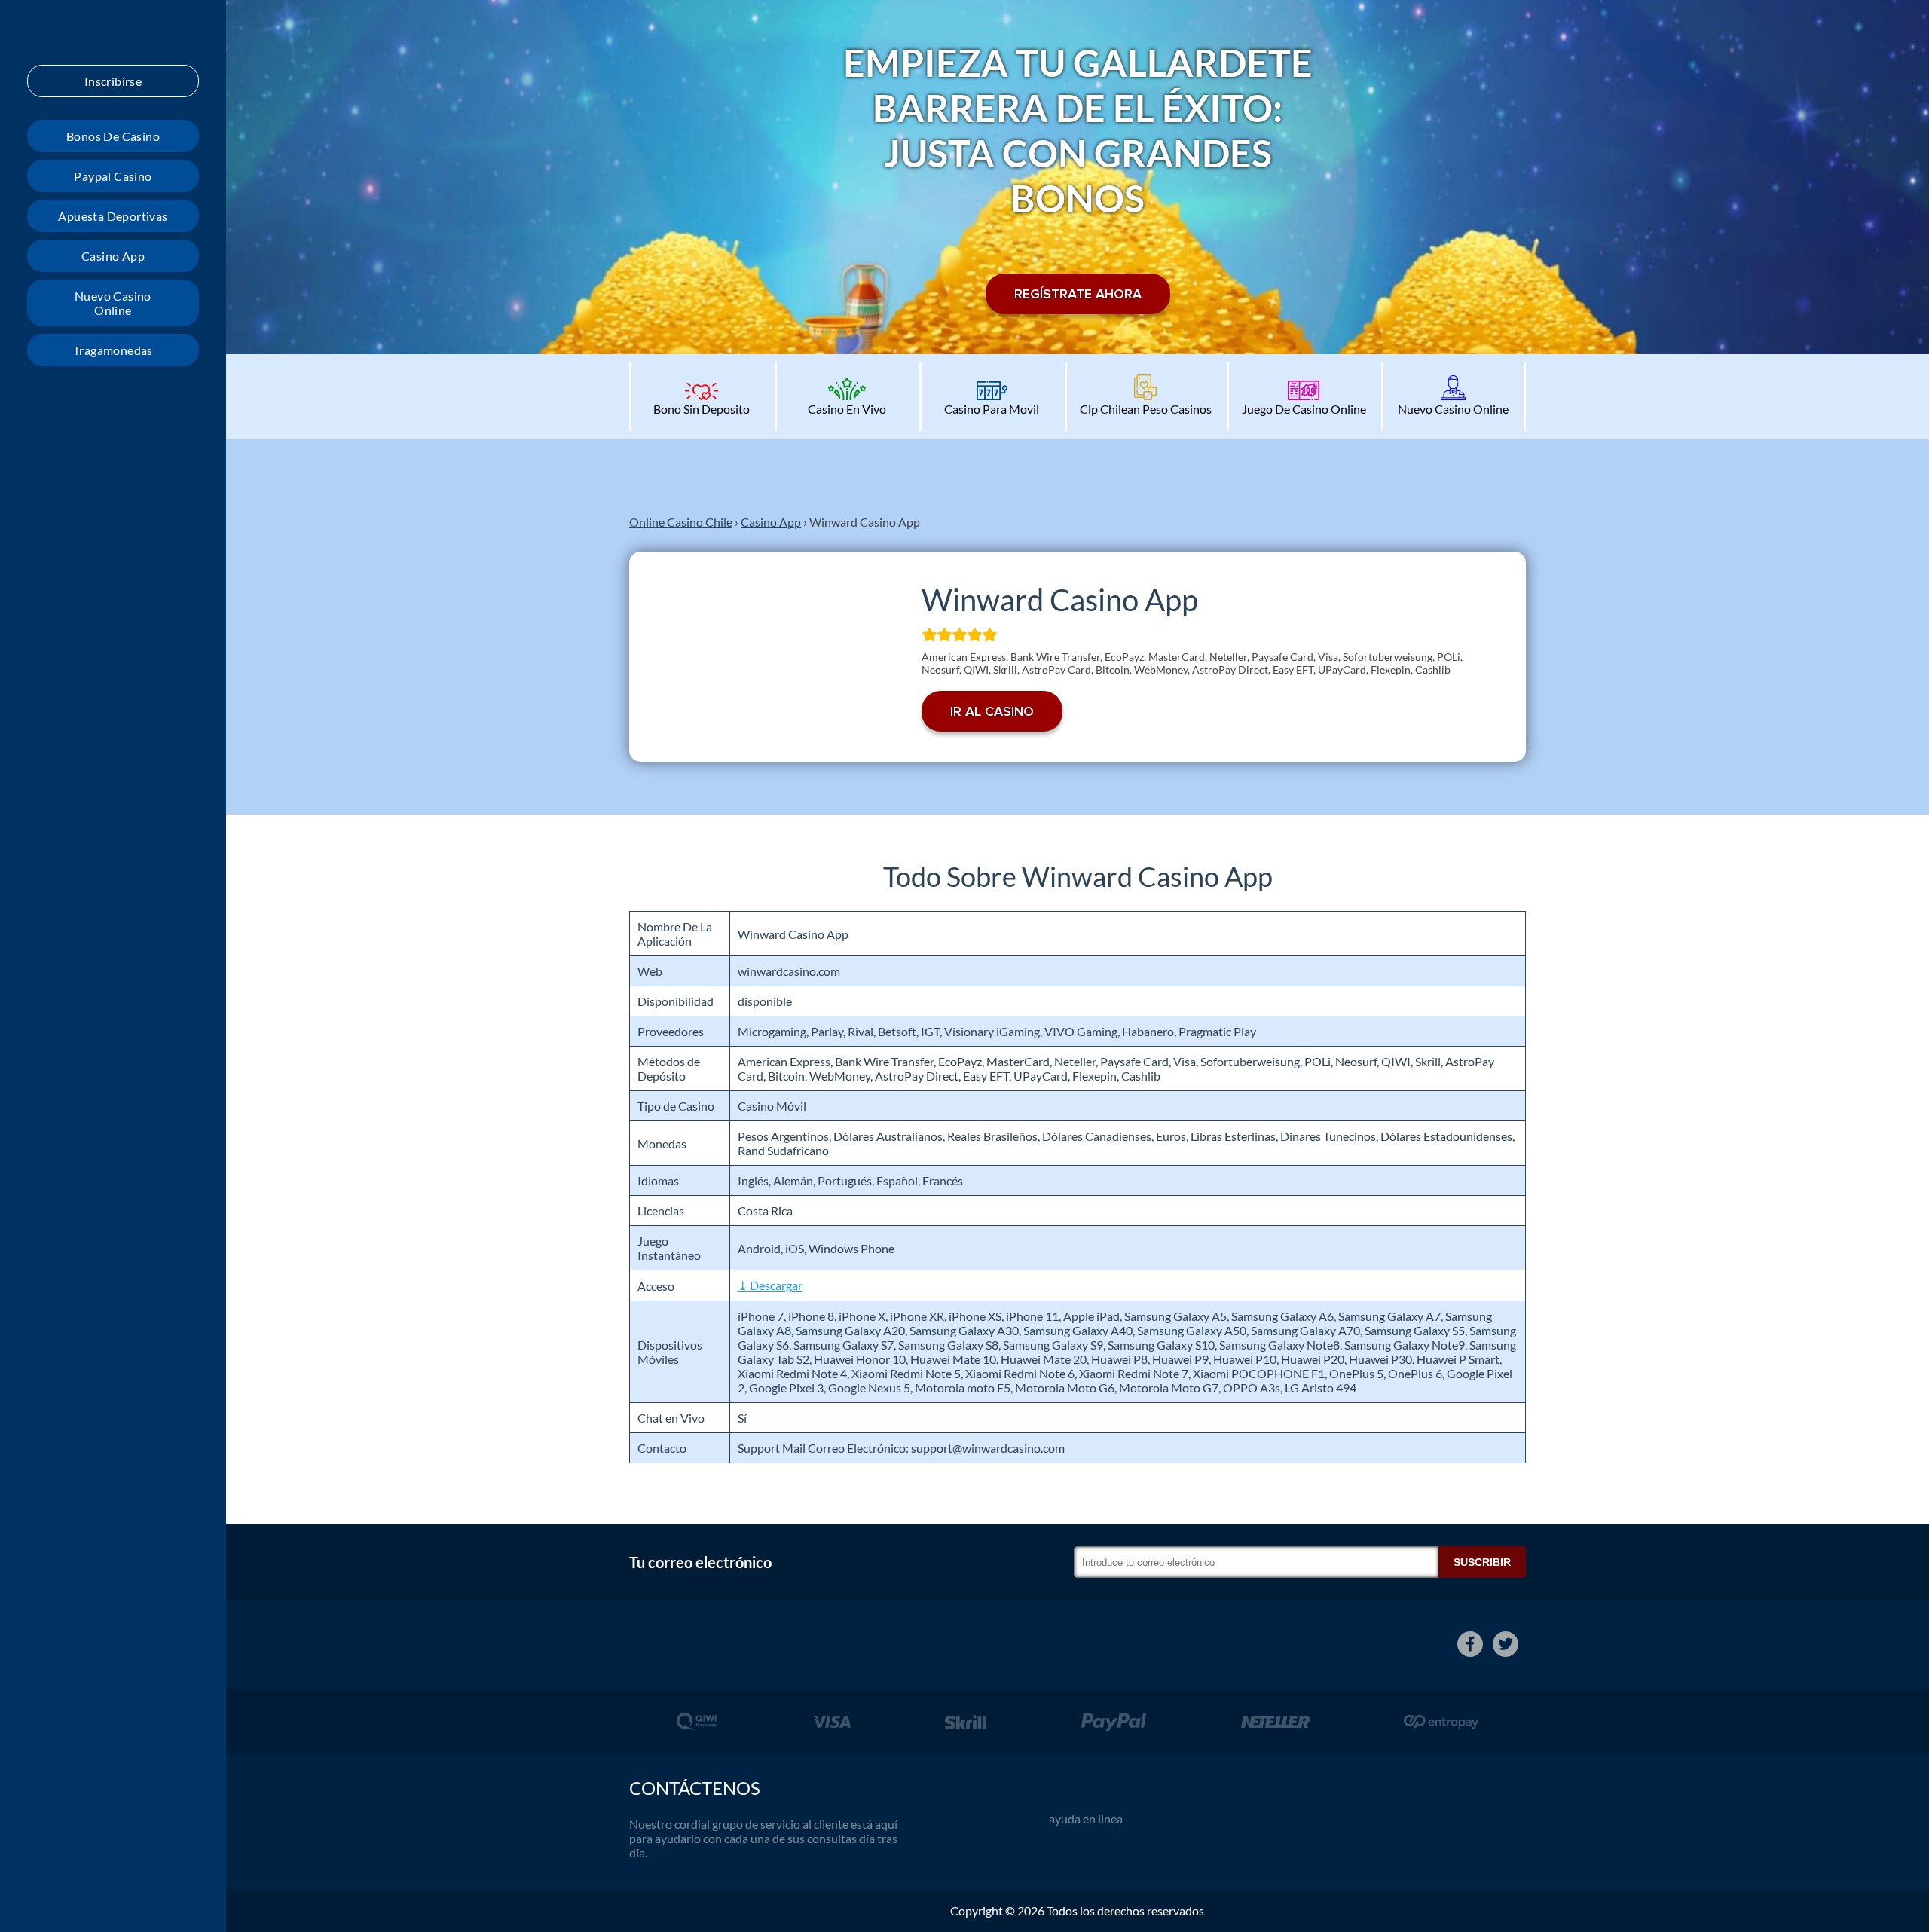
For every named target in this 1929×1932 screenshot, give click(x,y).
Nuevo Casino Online (113, 303)
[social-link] (1470, 1644)
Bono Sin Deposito (702, 409)
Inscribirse (113, 81)
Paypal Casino (113, 176)
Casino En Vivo (847, 409)
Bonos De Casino (113, 136)
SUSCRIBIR (1482, 1562)
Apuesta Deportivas (113, 216)
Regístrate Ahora (1078, 294)
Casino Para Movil (992, 409)
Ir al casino (992, 711)
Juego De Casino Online (1304, 409)
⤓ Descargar (770, 1285)
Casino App (113, 256)
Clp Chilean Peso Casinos (1146, 409)
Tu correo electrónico (700, 1562)
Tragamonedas (113, 350)
